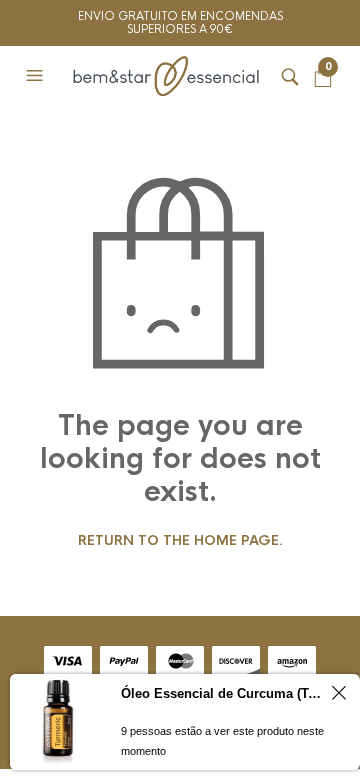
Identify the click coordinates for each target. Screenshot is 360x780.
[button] (37, 76)
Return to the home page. (180, 541)
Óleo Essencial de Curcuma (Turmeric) (223, 693)
